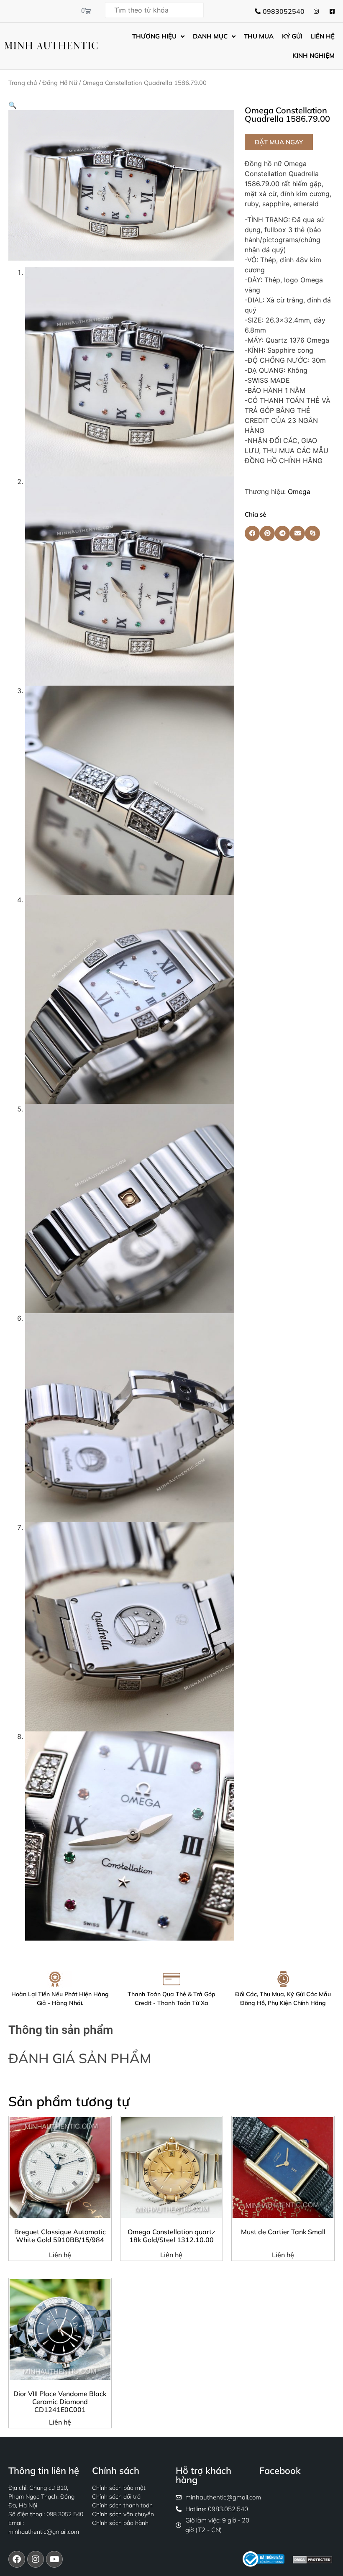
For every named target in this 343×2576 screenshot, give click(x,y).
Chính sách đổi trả (116, 2497)
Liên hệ (60, 2255)
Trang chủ (23, 83)
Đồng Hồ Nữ (60, 83)
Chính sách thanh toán (122, 2505)
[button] (13, 105)
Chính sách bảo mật (119, 2488)
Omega (299, 492)
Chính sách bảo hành (120, 2523)
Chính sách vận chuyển (123, 2514)
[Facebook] (17, 2559)
